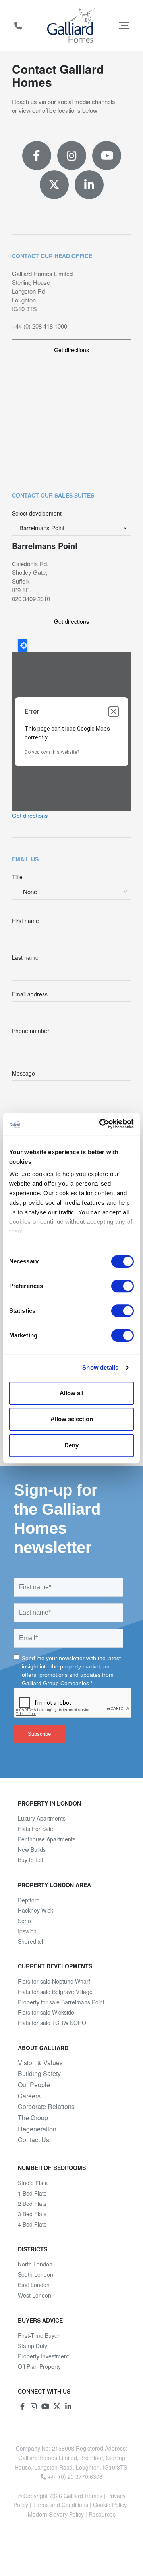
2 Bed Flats (32, 2204)
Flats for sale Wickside (46, 2012)
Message (23, 1073)
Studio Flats (33, 2183)
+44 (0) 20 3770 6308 (18, 25)
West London (35, 2295)
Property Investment (43, 2356)
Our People (34, 2085)
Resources (102, 2514)
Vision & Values (40, 2063)
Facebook (37, 156)
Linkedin (89, 185)
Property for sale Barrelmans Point (61, 2002)
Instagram (72, 156)
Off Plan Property (39, 2366)
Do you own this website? (52, 752)
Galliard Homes (83, 2496)
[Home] (72, 25)
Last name (25, 957)
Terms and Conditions (61, 2505)
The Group (33, 2118)
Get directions (71, 350)
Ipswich (27, 1931)
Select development (37, 513)
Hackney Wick (36, 1910)
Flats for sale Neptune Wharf (54, 1981)
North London (35, 2264)
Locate (23, 645)
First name (25, 921)
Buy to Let (31, 1860)
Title (17, 877)
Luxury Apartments (42, 1818)
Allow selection (72, 1419)
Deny (71, 1445)
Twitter (54, 185)
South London (36, 2274)
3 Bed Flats (32, 2214)
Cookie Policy (110, 2505)
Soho (24, 1921)
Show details (100, 1367)
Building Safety (39, 2074)
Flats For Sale (36, 1829)
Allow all (71, 1393)
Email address (30, 994)
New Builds (32, 1849)
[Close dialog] (114, 712)
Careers (29, 2096)
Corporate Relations (46, 2107)
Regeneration (37, 2129)
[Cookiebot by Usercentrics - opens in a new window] (101, 1124)
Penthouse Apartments (47, 1839)
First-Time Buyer (39, 2335)
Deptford (29, 1900)
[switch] (123, 1286)
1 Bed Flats (32, 2193)
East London (34, 2285)
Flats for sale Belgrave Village (55, 1992)
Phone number (31, 1031)
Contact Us (34, 2140)
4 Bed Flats (32, 2224)
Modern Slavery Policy (56, 2514)
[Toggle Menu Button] (124, 25)
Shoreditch (31, 1941)
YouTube (107, 156)
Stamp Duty (33, 2346)
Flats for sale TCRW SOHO (52, 2023)
